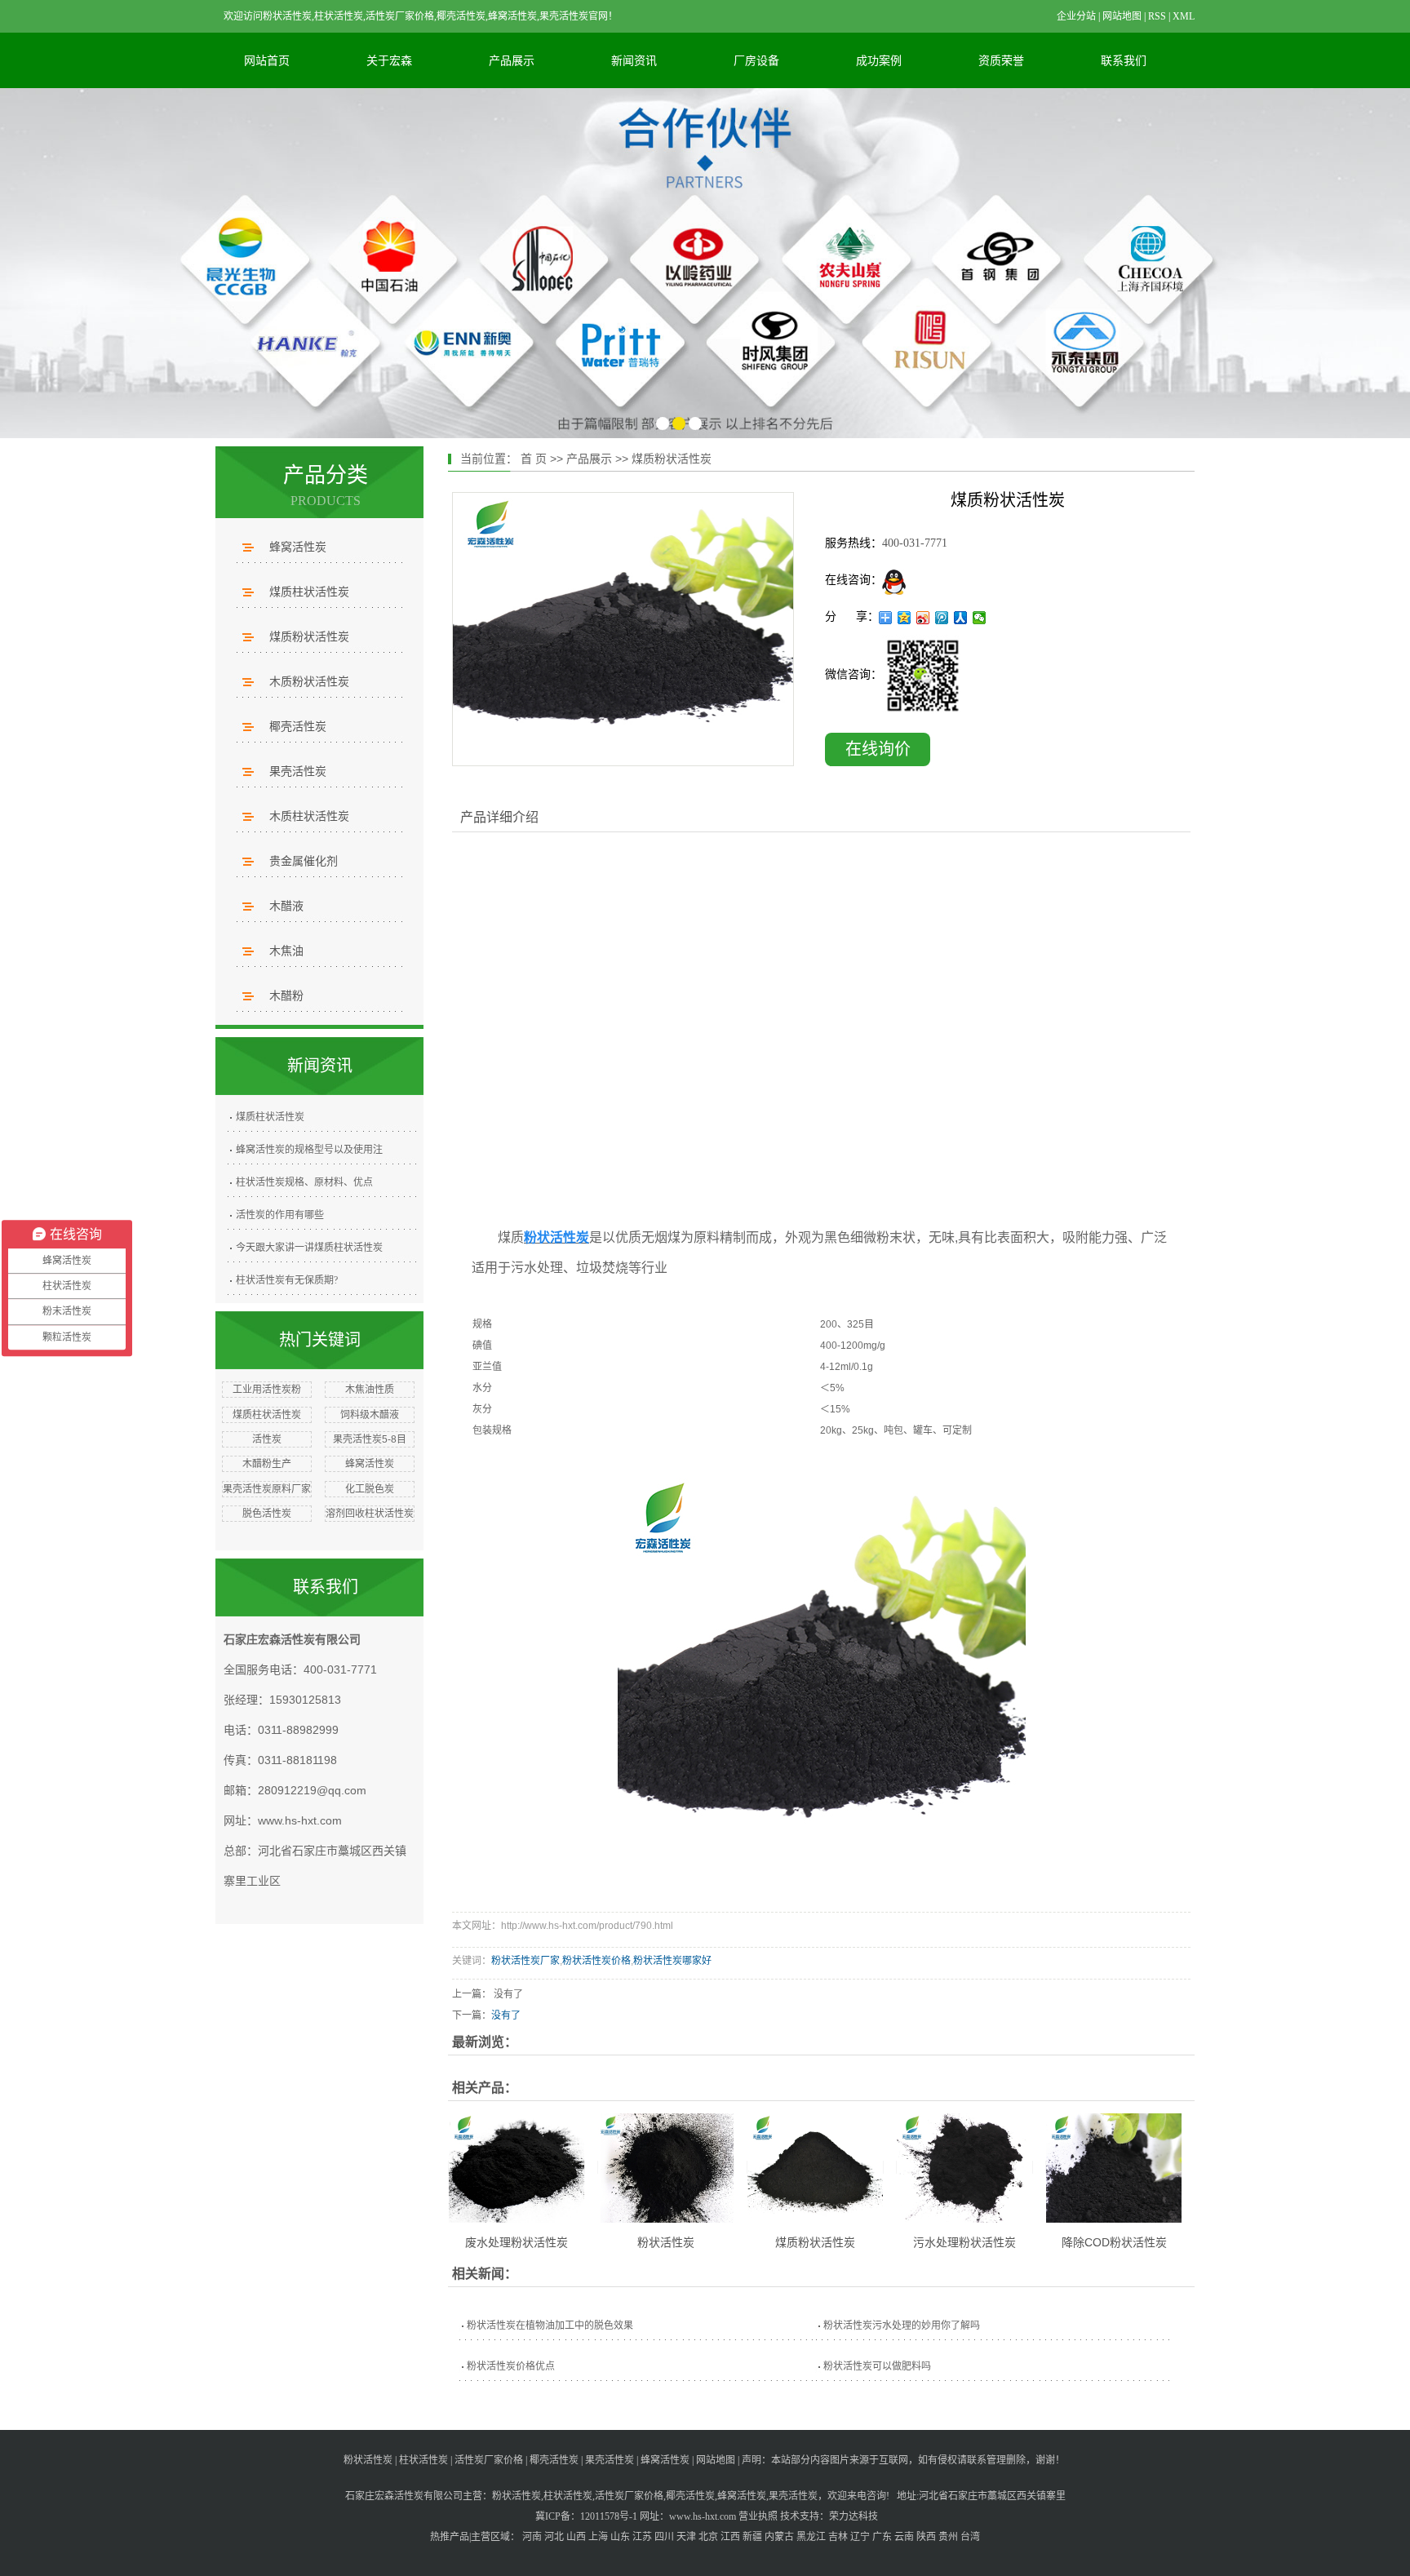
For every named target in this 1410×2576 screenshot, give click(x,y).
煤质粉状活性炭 (309, 636)
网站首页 (267, 60)
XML (1184, 16)
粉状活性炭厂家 (525, 1961)
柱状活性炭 (423, 2460)
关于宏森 (389, 60)
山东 (620, 2537)
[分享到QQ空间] (905, 618)
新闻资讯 (634, 60)
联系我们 (1124, 60)
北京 (708, 2537)
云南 (904, 2537)
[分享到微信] (980, 618)
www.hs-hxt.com (300, 1820)
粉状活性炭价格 (596, 1961)
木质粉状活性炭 (309, 681)
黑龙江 (811, 2537)
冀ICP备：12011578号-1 (586, 2516)
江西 (730, 2537)
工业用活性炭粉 (267, 1390)
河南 (532, 2537)
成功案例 (879, 60)
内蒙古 (779, 2537)
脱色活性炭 (267, 1514)
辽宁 (860, 2537)
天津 (686, 2537)
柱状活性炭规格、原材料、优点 (304, 1182)
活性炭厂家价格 (489, 2460)
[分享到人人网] (961, 618)
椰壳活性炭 (298, 726)
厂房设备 (756, 60)
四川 (664, 2537)
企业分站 (1076, 16)
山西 (576, 2537)
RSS (1157, 16)
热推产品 (450, 2537)
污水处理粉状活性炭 (964, 2242)
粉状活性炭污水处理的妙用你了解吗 (902, 2325)
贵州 (948, 2537)
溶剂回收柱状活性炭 (370, 1514)
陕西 (926, 2537)
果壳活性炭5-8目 (370, 1439)
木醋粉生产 (267, 1464)
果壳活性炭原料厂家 (267, 1489)
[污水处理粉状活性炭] (964, 2167)
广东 (882, 2537)
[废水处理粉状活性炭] (517, 2167)
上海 (598, 2537)
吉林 (838, 2537)
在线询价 (878, 749)
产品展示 (512, 60)
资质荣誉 (1001, 60)
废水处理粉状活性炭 (517, 2242)
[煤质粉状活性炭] (623, 629)
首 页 (534, 459)
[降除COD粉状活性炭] (1114, 2167)
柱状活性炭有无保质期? (287, 1280)
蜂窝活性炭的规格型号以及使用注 (309, 1150)
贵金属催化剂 (304, 861)
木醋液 (286, 906)
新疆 (752, 2537)
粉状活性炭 (666, 2242)
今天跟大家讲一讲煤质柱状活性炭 (309, 1248)
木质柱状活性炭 (309, 816)
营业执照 (758, 2516)
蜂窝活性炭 (298, 547)
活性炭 (267, 1439)
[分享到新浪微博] (923, 618)
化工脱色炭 (370, 1489)
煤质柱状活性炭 (309, 592)
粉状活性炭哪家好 (672, 1961)
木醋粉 (286, 995)
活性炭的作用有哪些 (280, 1215)
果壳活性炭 (298, 771)
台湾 (970, 2537)
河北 (554, 2537)
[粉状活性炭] (666, 2167)
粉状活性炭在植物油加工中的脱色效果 (550, 2325)
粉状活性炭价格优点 (511, 2366)
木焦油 (286, 951)
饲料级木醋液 (370, 1415)
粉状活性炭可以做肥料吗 (877, 2366)
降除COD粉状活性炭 (1114, 2242)
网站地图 (1122, 16)
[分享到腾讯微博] (942, 618)
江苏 (642, 2537)
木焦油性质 (370, 1390)
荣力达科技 (854, 2516)
